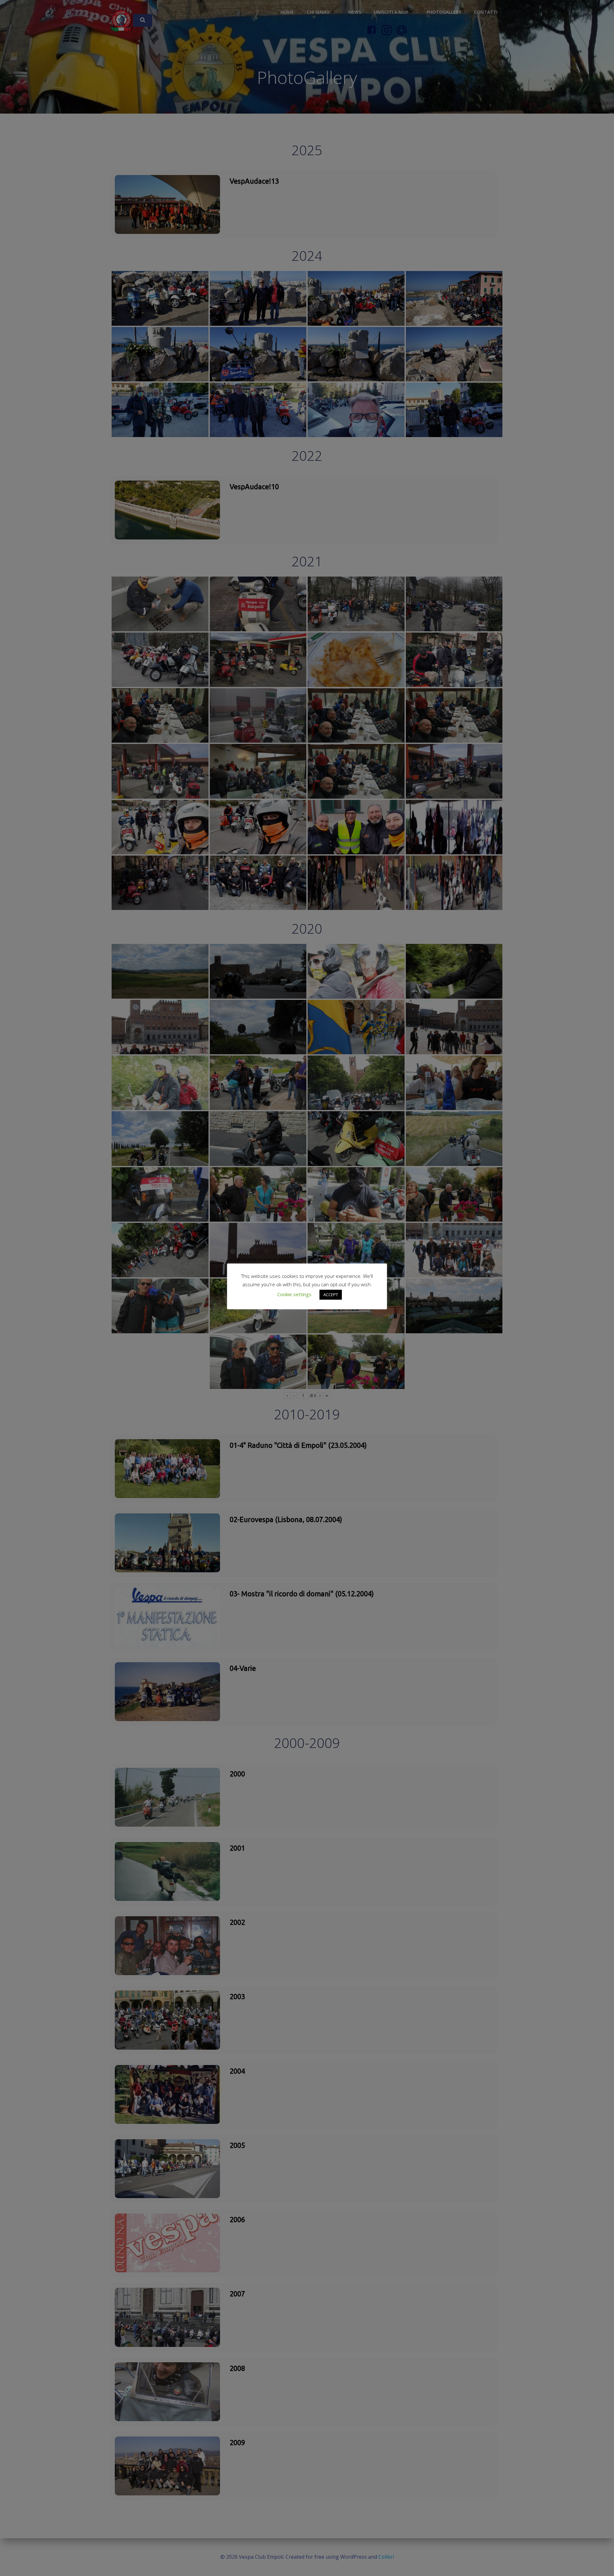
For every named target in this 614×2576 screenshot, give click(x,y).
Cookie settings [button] (294, 1294)
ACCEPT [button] (331, 1295)
